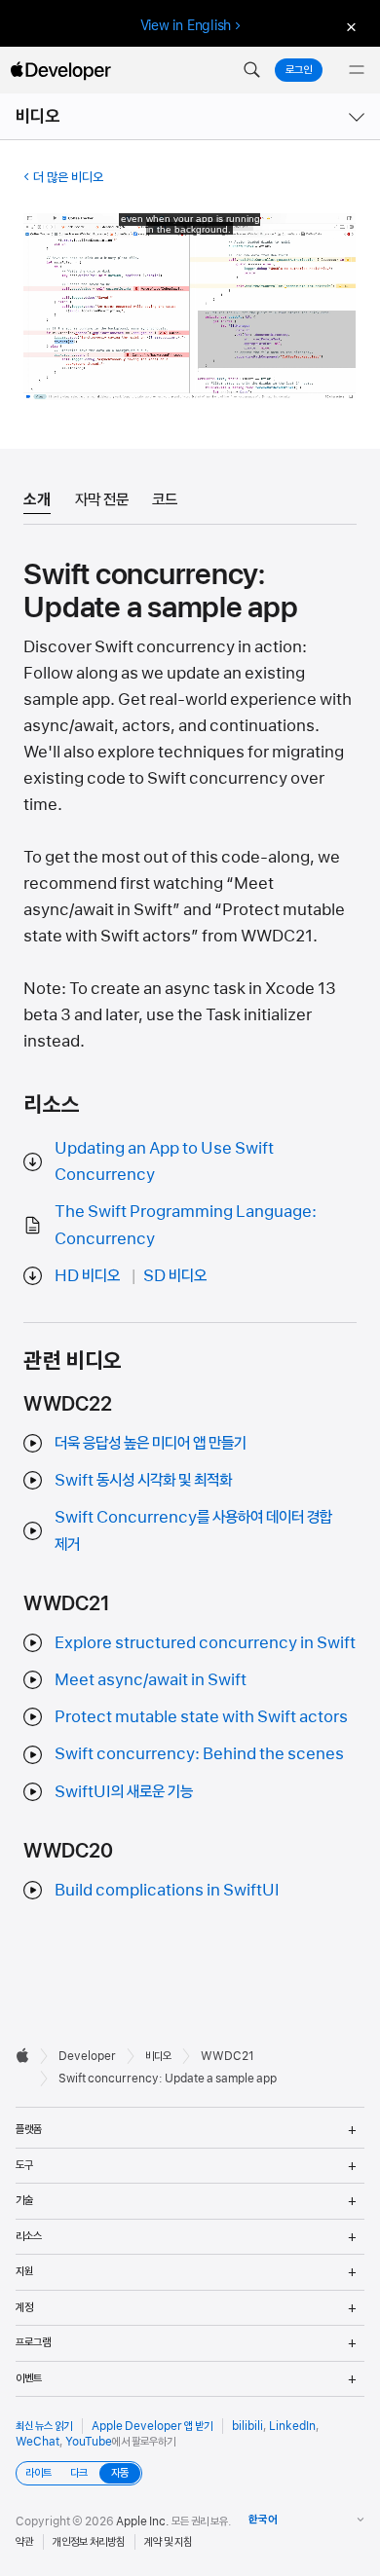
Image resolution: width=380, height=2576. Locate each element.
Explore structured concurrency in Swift (205, 1642)
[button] (251, 70)
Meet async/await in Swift (151, 1679)
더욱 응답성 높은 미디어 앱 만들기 (151, 1443)
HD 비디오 (87, 1275)
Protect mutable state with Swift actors (201, 1716)
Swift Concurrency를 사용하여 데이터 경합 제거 (193, 1530)
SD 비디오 (175, 1275)
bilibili (247, 2426)
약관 (24, 2542)
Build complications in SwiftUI (167, 1890)
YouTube (89, 2442)
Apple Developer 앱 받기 (152, 2426)
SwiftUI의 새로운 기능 (124, 1791)
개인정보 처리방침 (89, 2542)
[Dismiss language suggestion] (349, 26)
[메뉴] (357, 70)
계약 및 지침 (168, 2542)
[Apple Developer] (60, 70)
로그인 (299, 70)
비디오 (38, 116)
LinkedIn (292, 2426)
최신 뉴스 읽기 (44, 2426)
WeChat (38, 2442)
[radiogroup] (79, 2473)
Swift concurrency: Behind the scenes (199, 1753)
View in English (186, 25)
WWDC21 (228, 2056)
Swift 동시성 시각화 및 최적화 (143, 1480)
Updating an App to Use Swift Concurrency (164, 1161)
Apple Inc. (143, 2521)
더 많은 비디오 (68, 177)
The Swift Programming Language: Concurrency (186, 1224)
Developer (87, 2056)
